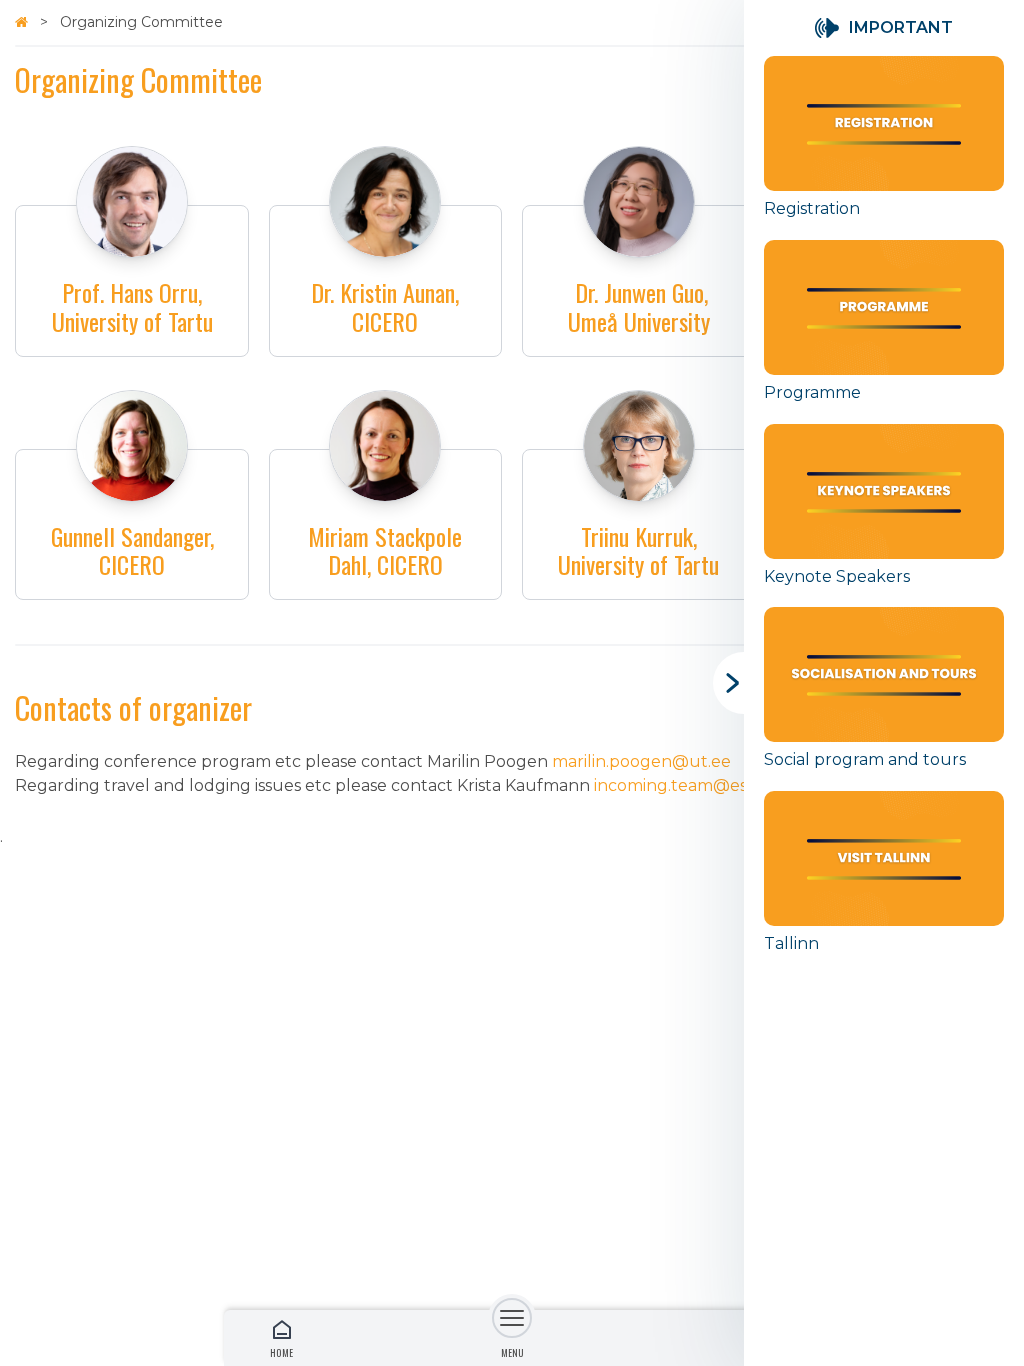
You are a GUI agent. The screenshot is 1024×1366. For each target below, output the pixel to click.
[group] (884, 148)
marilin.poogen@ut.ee (641, 761)
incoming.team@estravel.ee (705, 785)
